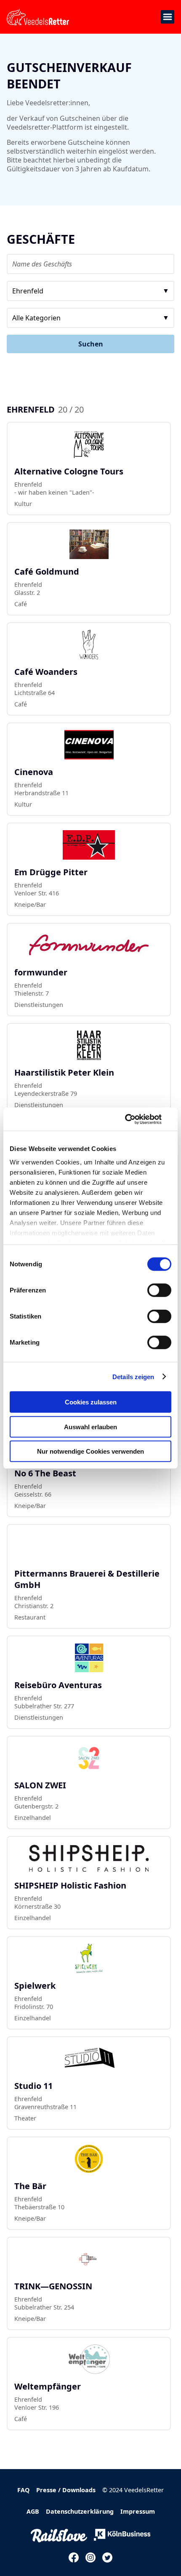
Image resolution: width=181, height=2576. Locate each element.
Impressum (138, 2511)
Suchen (91, 344)
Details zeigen (133, 1376)
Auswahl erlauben (90, 1427)
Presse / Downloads (66, 2490)
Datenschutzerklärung (80, 2511)
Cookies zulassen (91, 1402)
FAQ (23, 2490)
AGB (33, 2511)
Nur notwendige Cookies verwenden (90, 1451)
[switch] (159, 1290)
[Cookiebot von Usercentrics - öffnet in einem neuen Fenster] (134, 1119)
